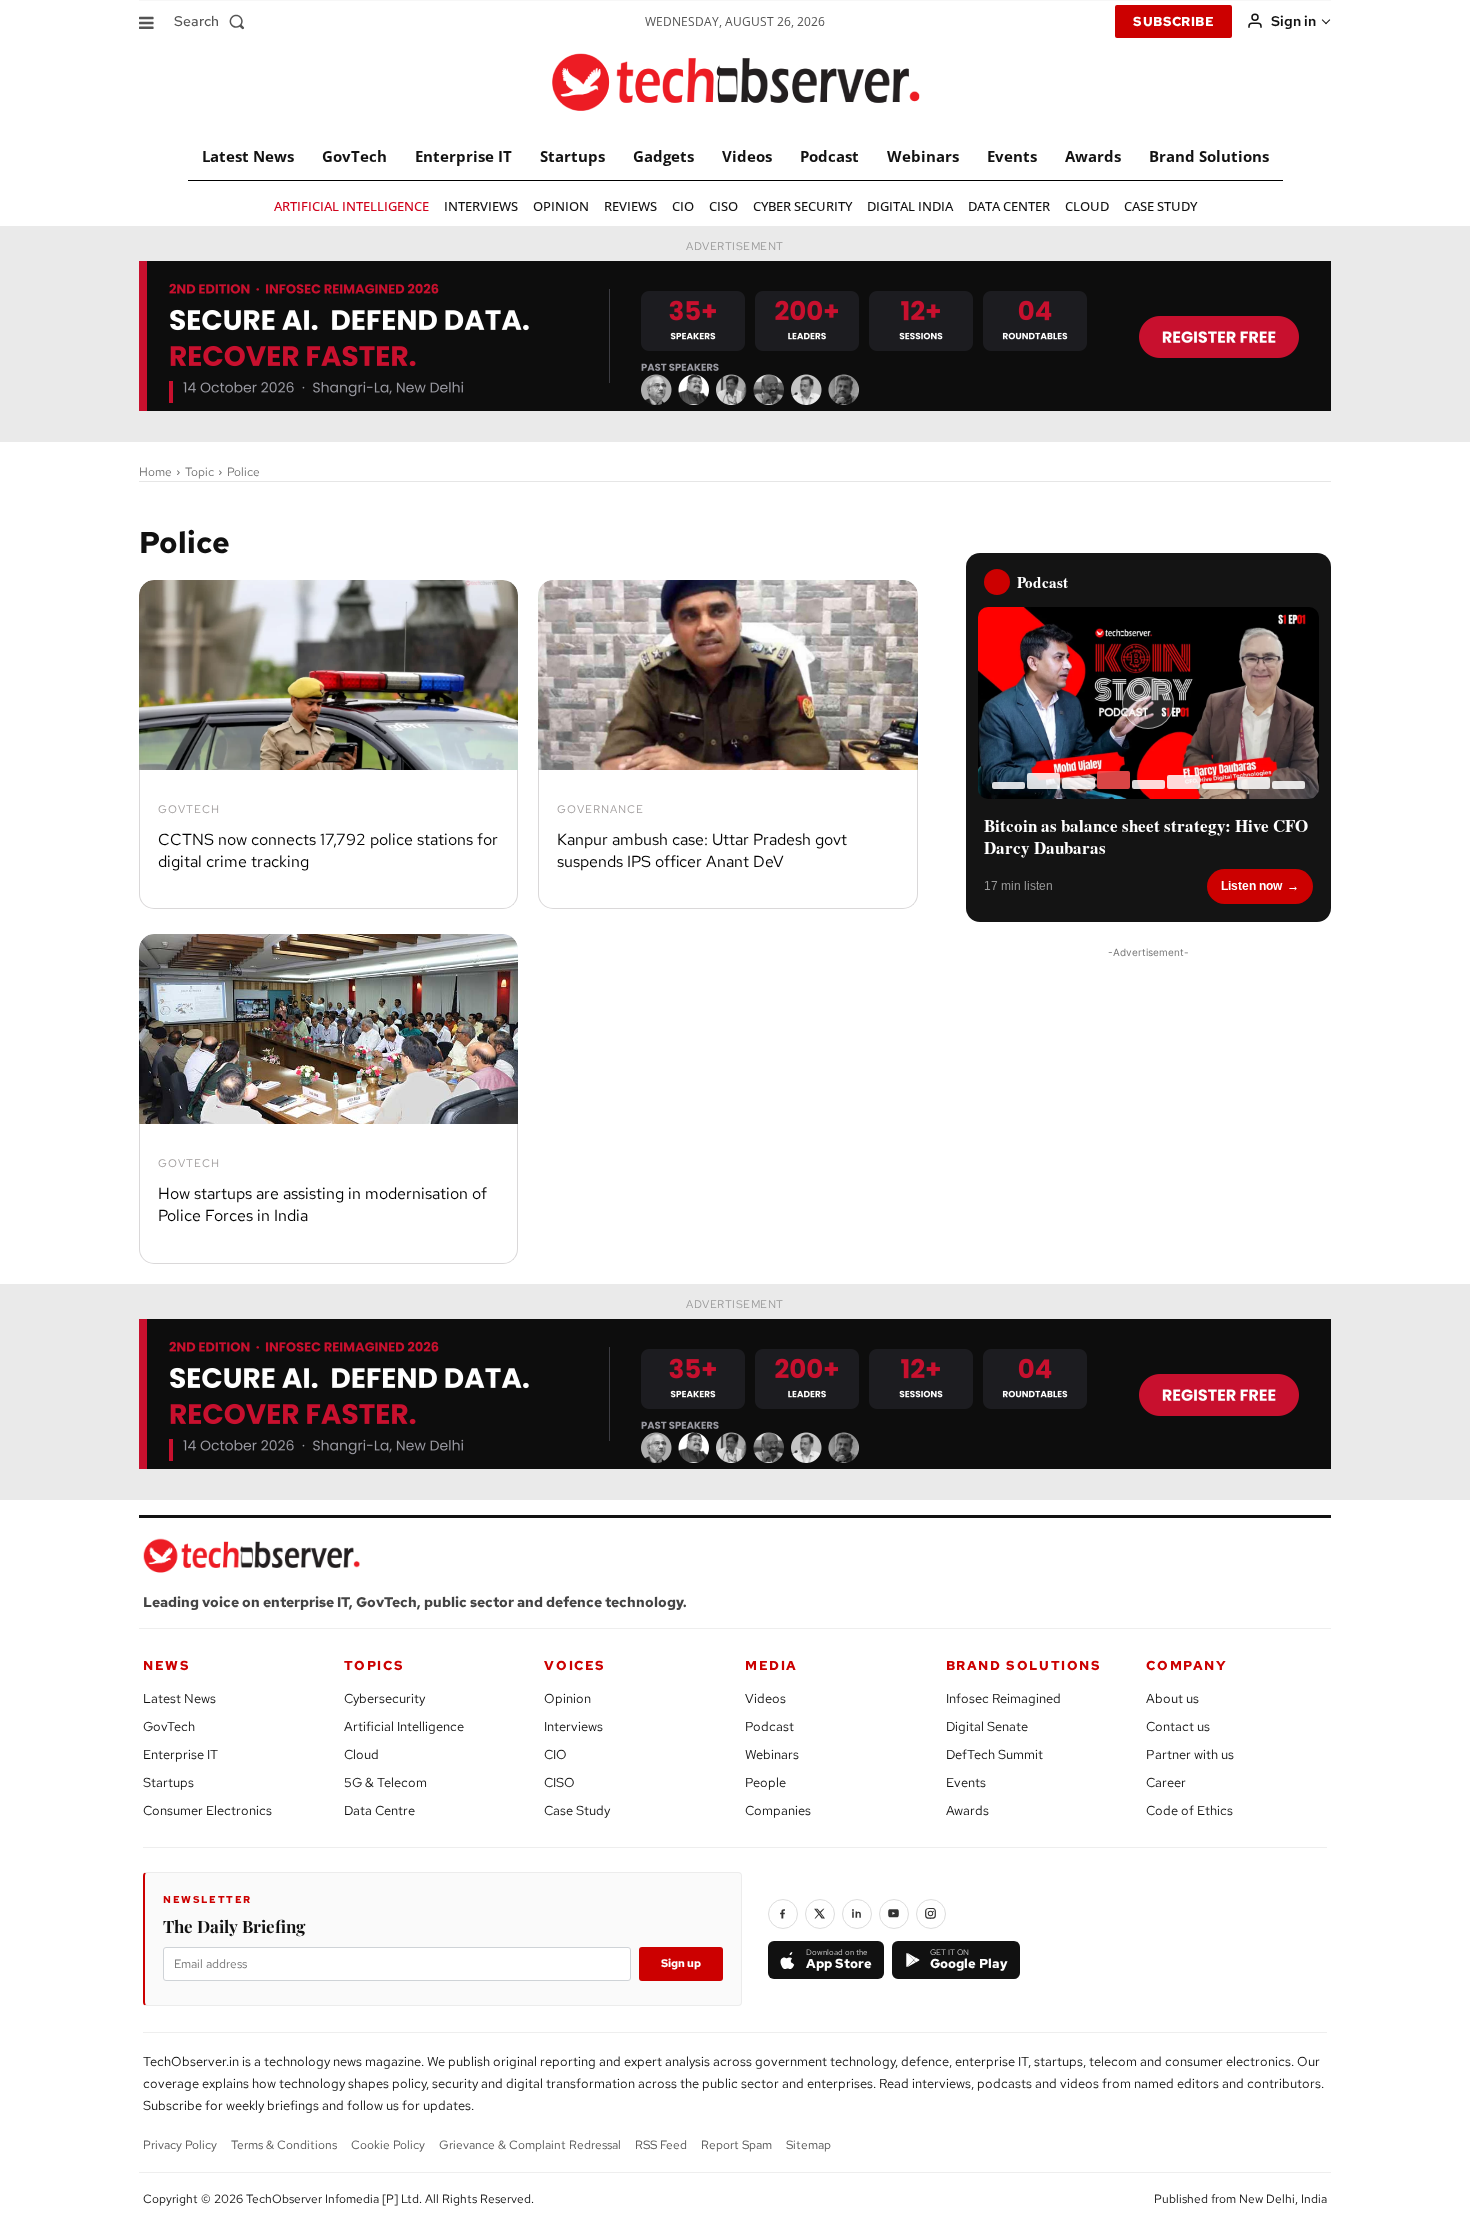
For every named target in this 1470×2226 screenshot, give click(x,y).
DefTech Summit (994, 1754)
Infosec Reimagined (1003, 1698)
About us (1172, 1698)
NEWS (166, 1665)
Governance (600, 809)
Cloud (361, 1754)
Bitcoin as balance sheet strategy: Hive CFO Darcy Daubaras (1146, 837)
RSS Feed (661, 2145)
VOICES (575, 1665)
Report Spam (736, 2145)
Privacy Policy (180, 2145)
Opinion (567, 1698)
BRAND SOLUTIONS (1024, 1665)
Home (155, 472)
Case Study (577, 1810)
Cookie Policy (388, 2145)
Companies (778, 1810)
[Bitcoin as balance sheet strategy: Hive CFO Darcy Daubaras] (1148, 703)
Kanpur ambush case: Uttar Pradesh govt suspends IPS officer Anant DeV (702, 850)
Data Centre (379, 1810)
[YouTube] (894, 1914)
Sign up (681, 1963)
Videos (765, 1698)
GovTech (189, 809)
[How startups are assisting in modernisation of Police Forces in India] (328, 1029)
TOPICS (374, 1665)
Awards (967, 1810)
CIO (555, 1754)
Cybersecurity (384, 1698)
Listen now (1251, 886)
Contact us (1178, 1726)
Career (1166, 1782)
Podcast (769, 1726)
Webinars (772, 1754)
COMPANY (1186, 1665)
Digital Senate (987, 1726)
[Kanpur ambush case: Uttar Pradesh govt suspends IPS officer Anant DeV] (727, 675)
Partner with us (1190, 1754)
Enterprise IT (180, 1754)
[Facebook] (783, 1914)
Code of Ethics (1189, 1810)
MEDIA (771, 1665)
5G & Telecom (385, 1782)
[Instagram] (931, 1914)
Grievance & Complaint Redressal (530, 2145)
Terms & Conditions (284, 2145)
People (765, 1782)
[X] (820, 1914)
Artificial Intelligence (404, 1726)
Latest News (179, 1698)
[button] (213, 21)
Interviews (573, 1726)
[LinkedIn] (857, 1914)
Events (966, 1782)
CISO (559, 1782)
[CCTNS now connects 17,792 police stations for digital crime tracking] (328, 675)
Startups (168, 1782)
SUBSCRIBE (1173, 21)
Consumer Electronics (207, 1810)
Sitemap (808, 2145)
